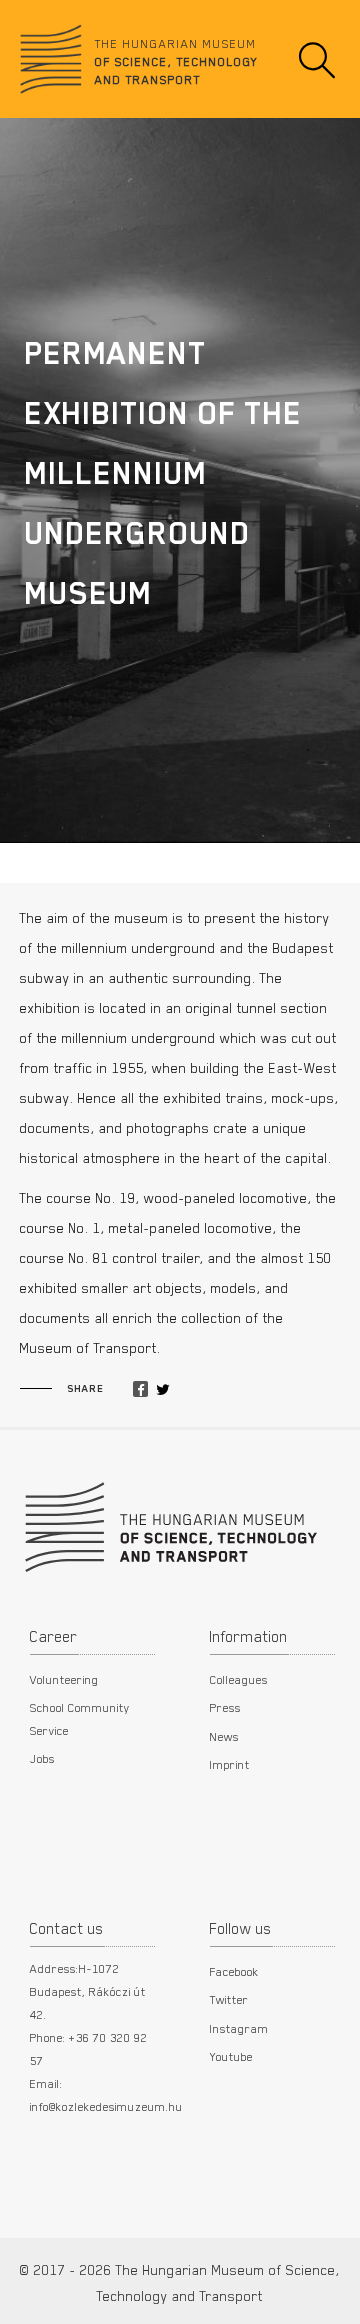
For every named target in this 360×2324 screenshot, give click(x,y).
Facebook (234, 1971)
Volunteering (64, 1679)
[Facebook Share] (140, 1390)
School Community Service (80, 1718)
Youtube (231, 2056)
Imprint (230, 1764)
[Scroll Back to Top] (331, 2298)
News (224, 1736)
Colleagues (239, 1679)
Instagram (239, 2028)
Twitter (229, 1999)
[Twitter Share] (163, 1390)
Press (225, 1707)
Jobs (42, 1758)
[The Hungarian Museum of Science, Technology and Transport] (169, 1525)
